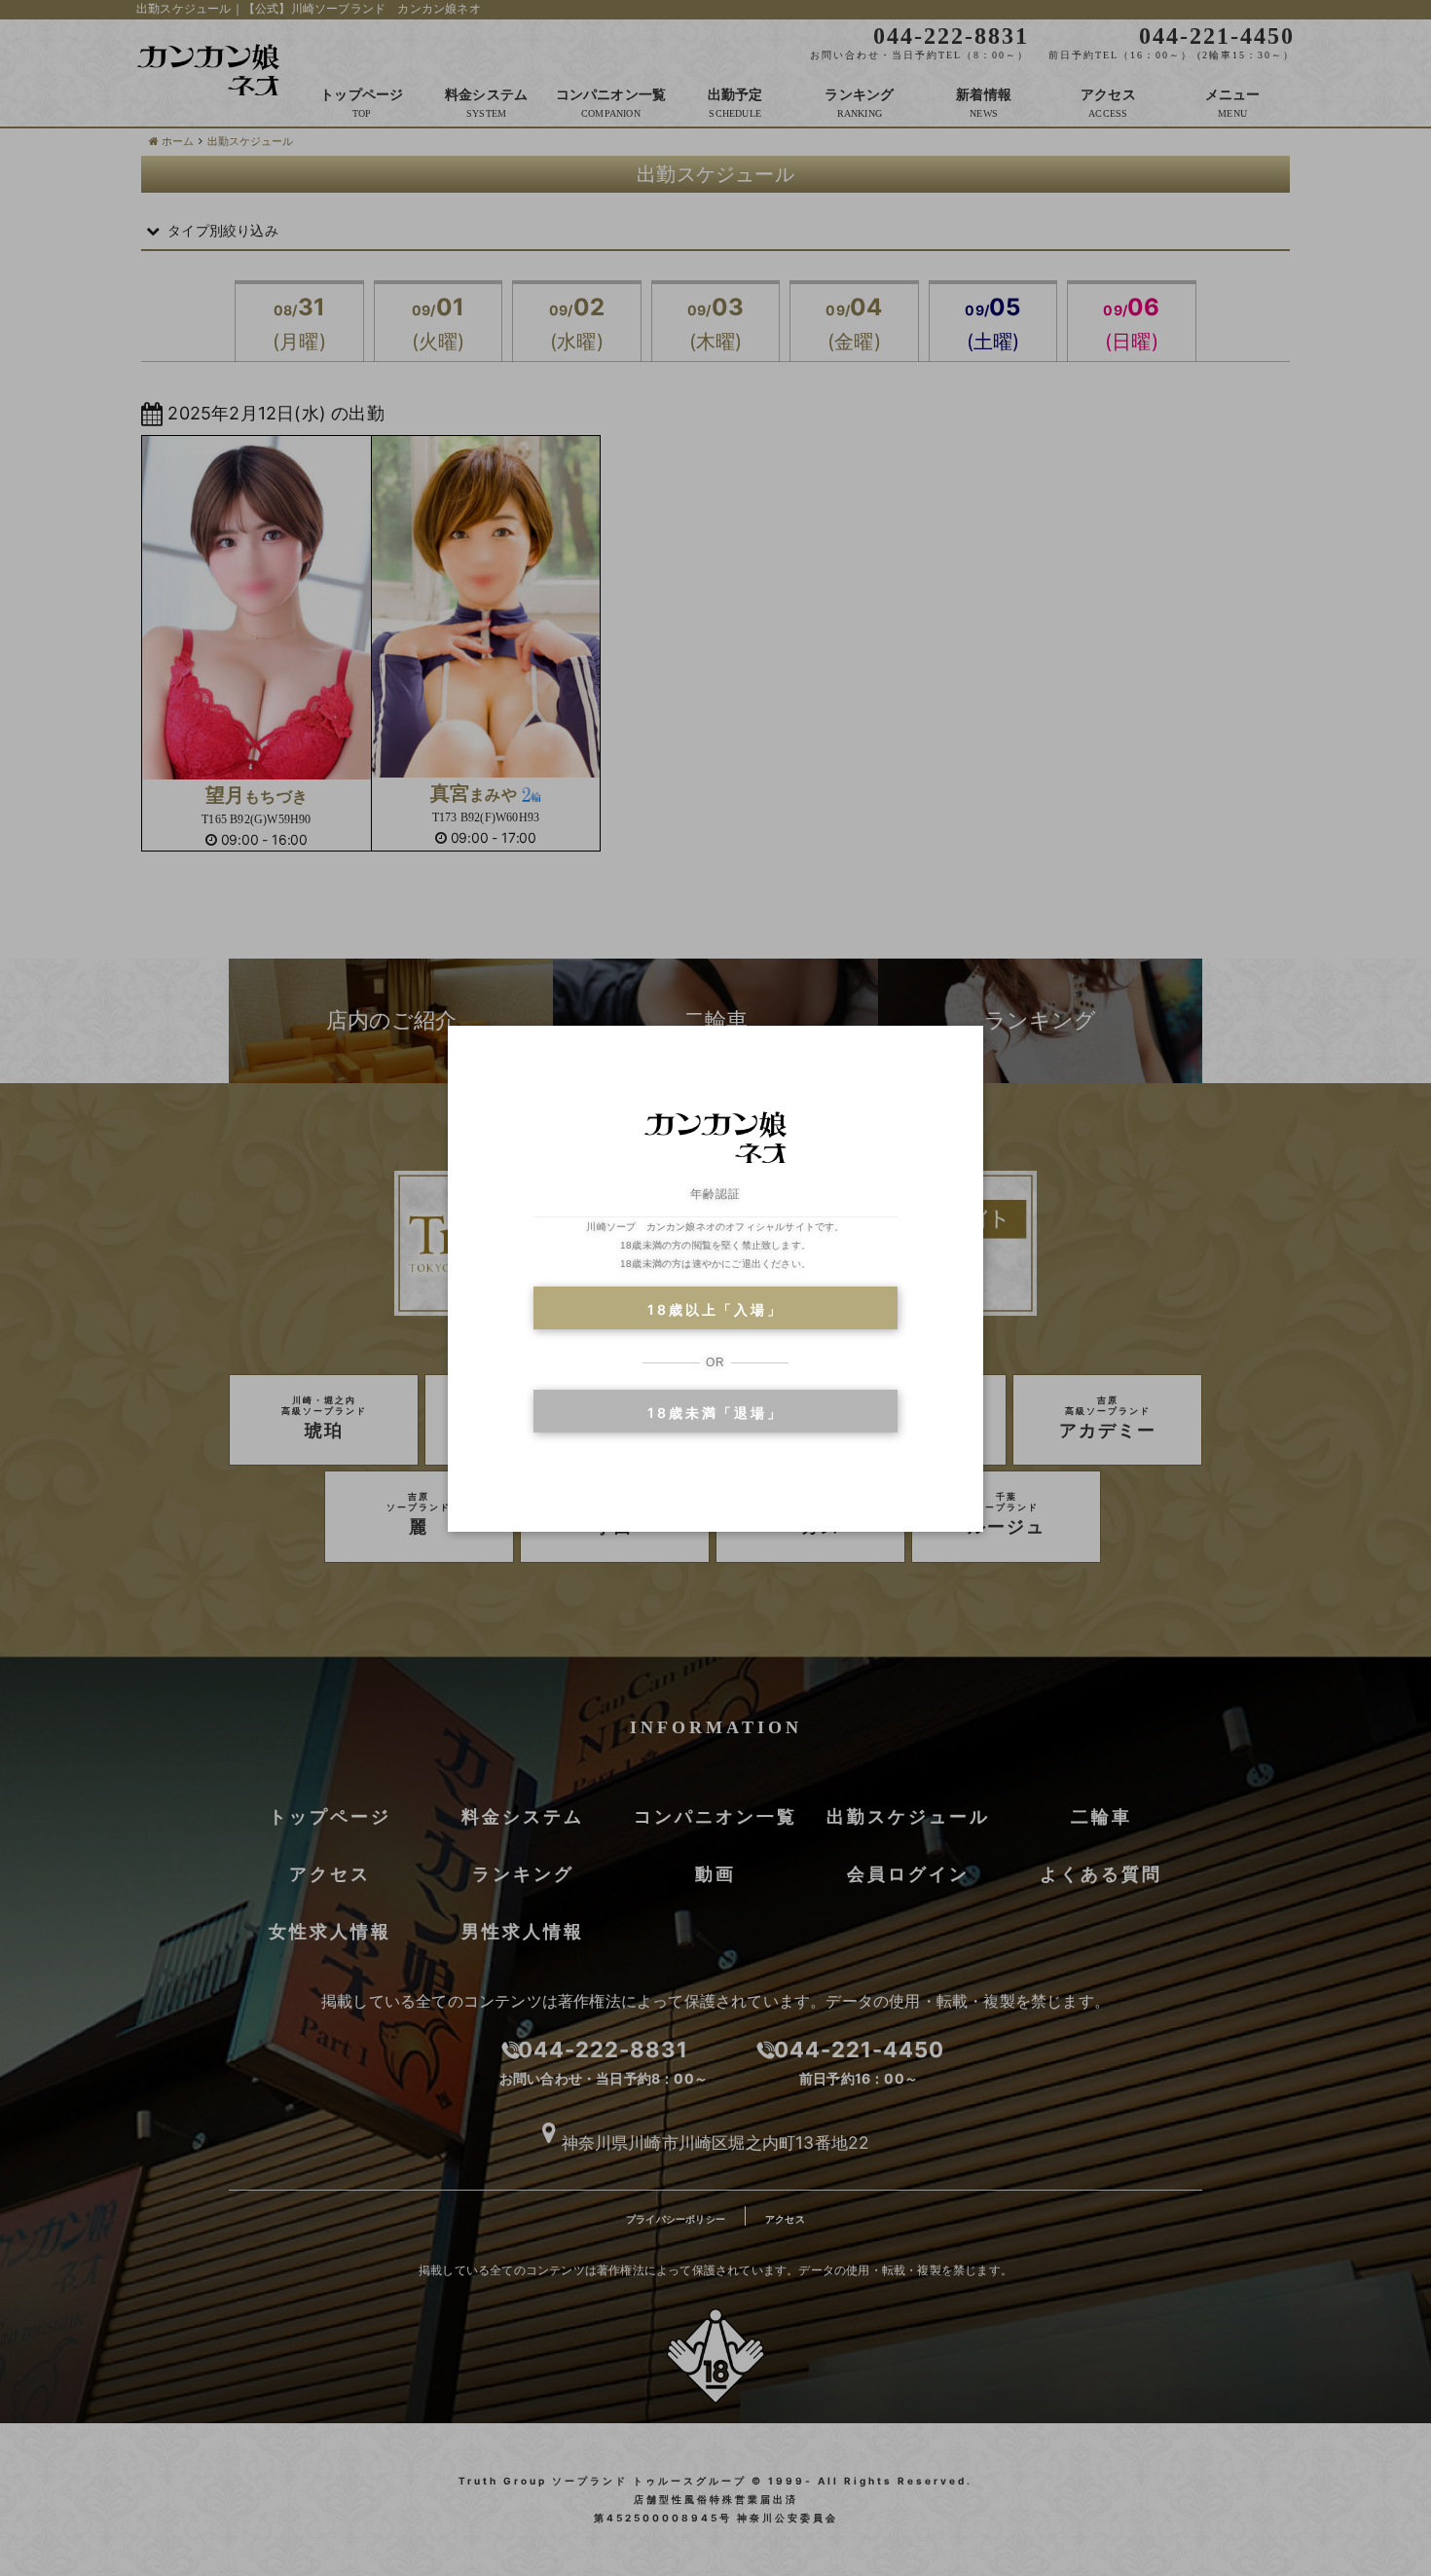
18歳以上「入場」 (715, 1309)
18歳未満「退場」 (715, 1413)
